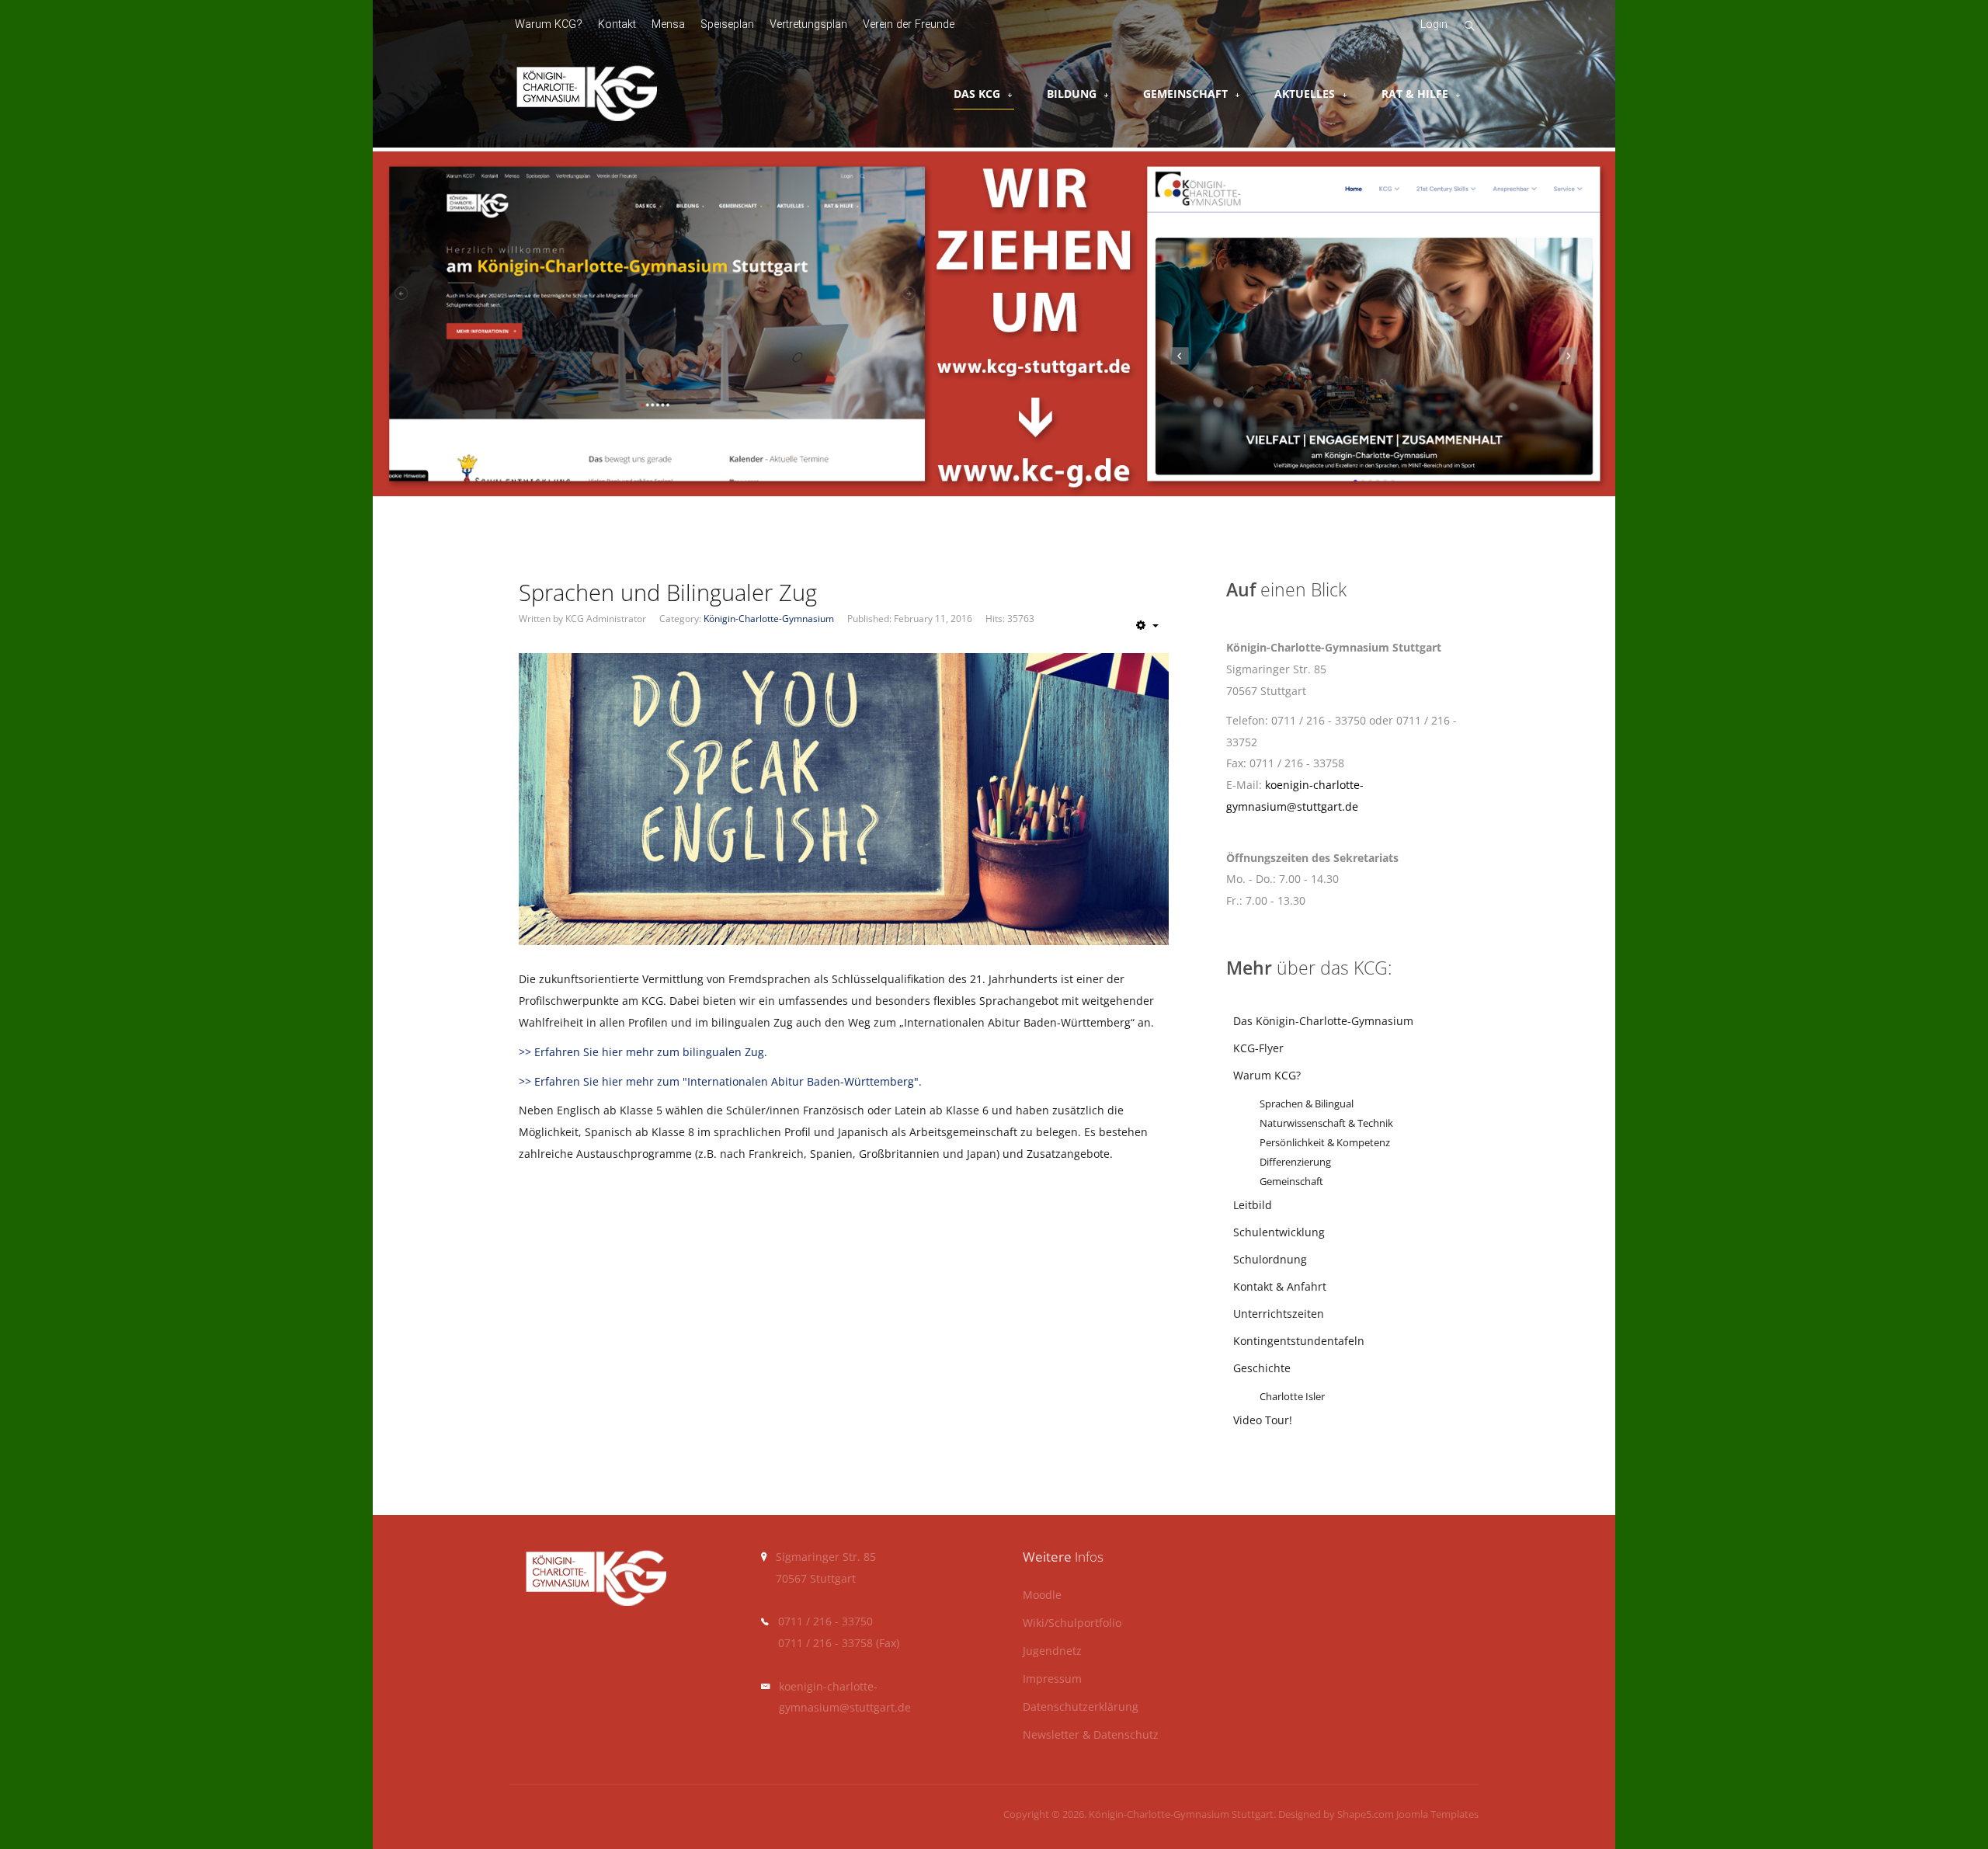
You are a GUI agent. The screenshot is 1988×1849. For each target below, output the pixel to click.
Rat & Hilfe (1415, 94)
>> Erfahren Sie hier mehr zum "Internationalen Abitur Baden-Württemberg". (720, 1081)
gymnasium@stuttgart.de (845, 1707)
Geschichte (1262, 1368)
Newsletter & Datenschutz (1091, 1735)
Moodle (1042, 1595)
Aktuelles (1305, 94)
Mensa (668, 24)
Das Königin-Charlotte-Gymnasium (1323, 1021)
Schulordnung (1270, 1259)
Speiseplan (727, 24)
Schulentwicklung (1279, 1232)
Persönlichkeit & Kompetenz (1325, 1143)
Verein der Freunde (909, 24)
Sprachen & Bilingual (1307, 1104)
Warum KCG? (549, 24)
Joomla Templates (1437, 1814)
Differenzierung (1295, 1162)
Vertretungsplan (808, 24)
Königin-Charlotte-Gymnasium (769, 619)
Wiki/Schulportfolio (1072, 1623)
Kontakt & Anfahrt (1280, 1286)
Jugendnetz (1052, 1651)
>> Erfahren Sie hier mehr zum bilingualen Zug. (643, 1052)
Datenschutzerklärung (1081, 1707)
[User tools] (1147, 625)
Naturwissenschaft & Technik (1326, 1123)
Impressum (1052, 1679)
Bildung (1072, 94)
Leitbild (1253, 1205)
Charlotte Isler (1292, 1397)
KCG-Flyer (1258, 1048)
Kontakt (617, 24)
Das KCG (977, 94)
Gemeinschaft (1185, 94)
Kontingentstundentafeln (1299, 1341)
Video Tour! (1263, 1420)
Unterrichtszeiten (1279, 1314)
